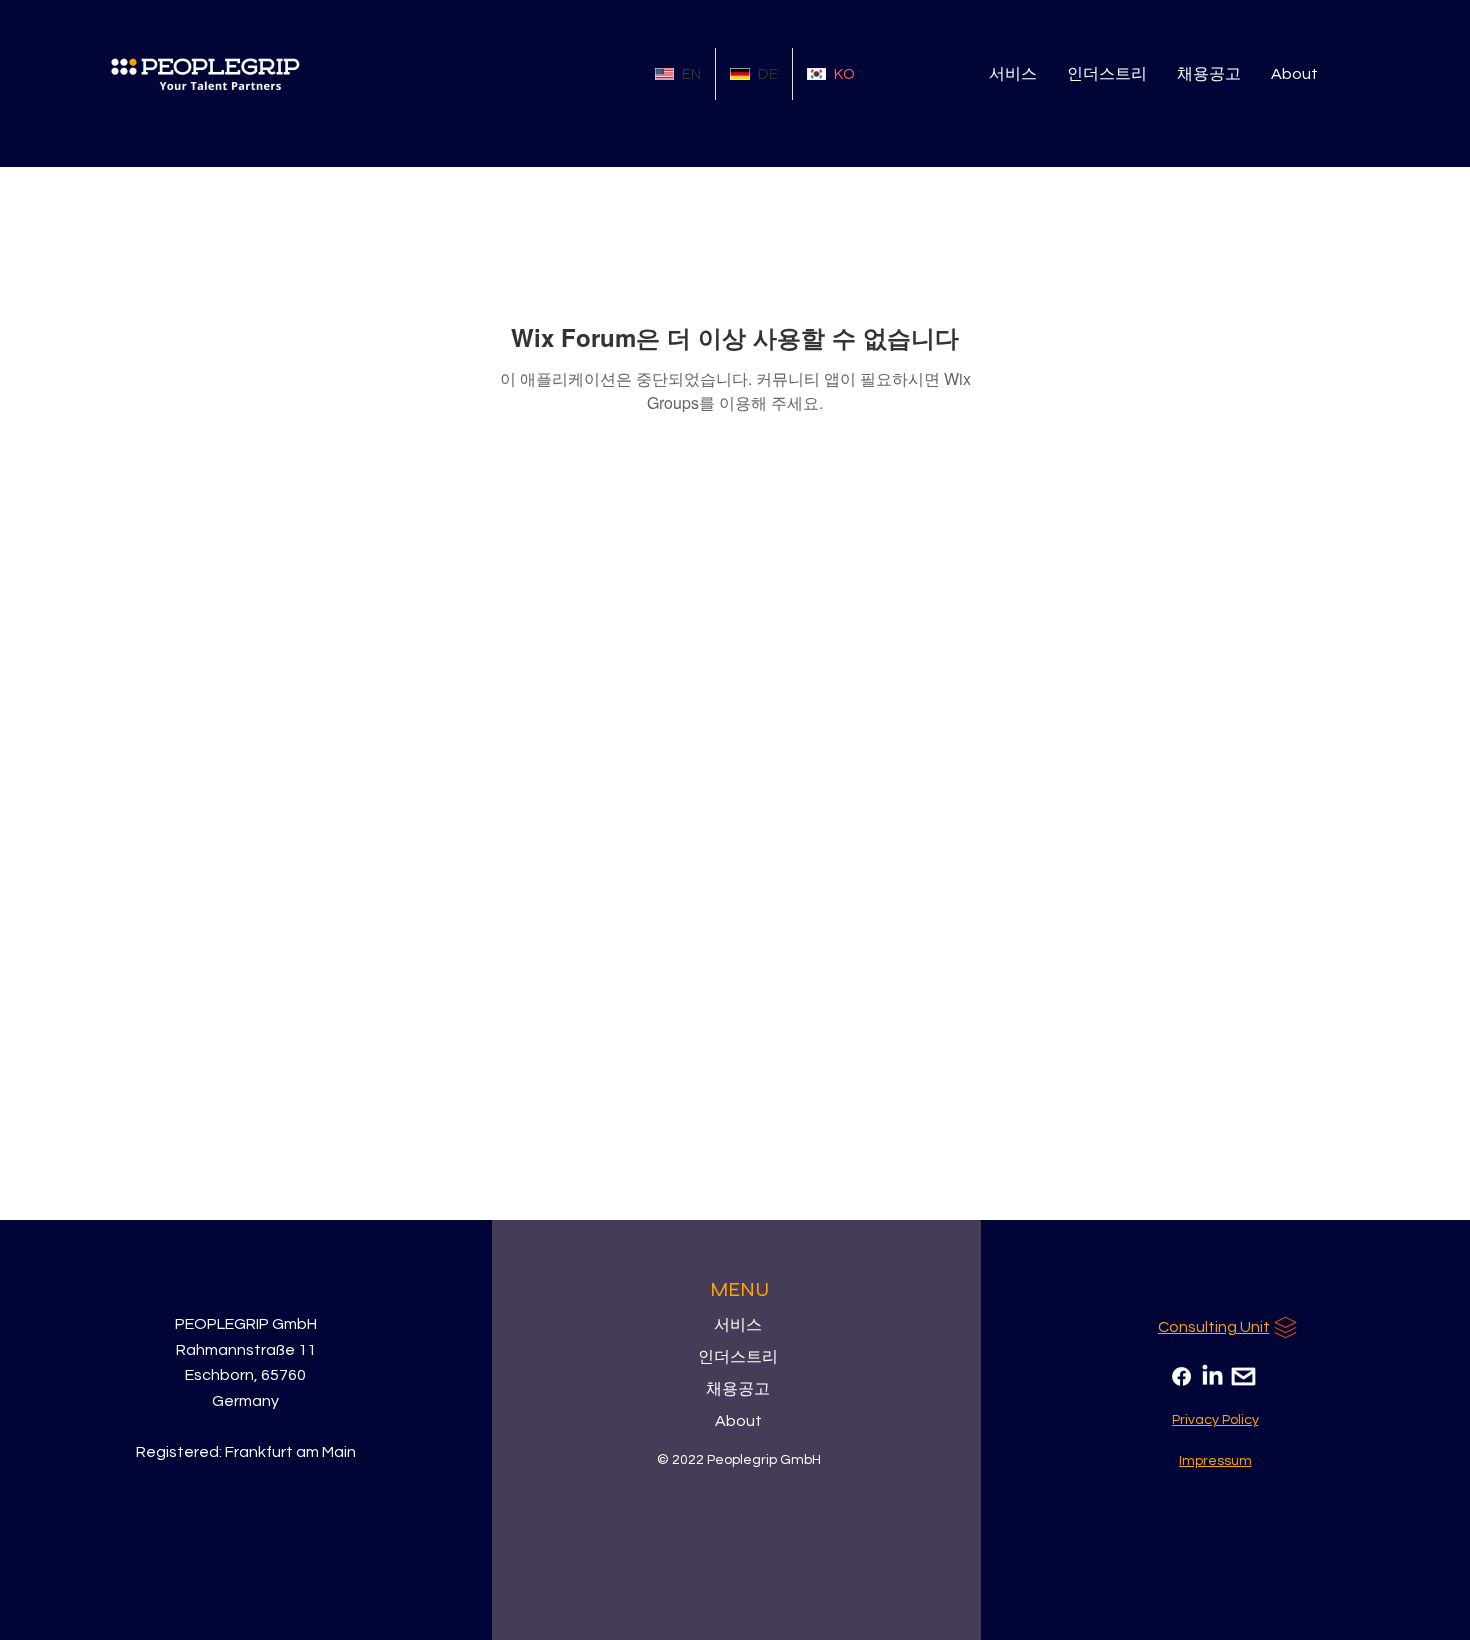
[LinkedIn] (1212, 1376)
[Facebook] (1181, 1376)
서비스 (738, 1325)
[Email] (1243, 1376)
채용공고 (738, 1389)
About (738, 1421)
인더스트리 (738, 1357)
